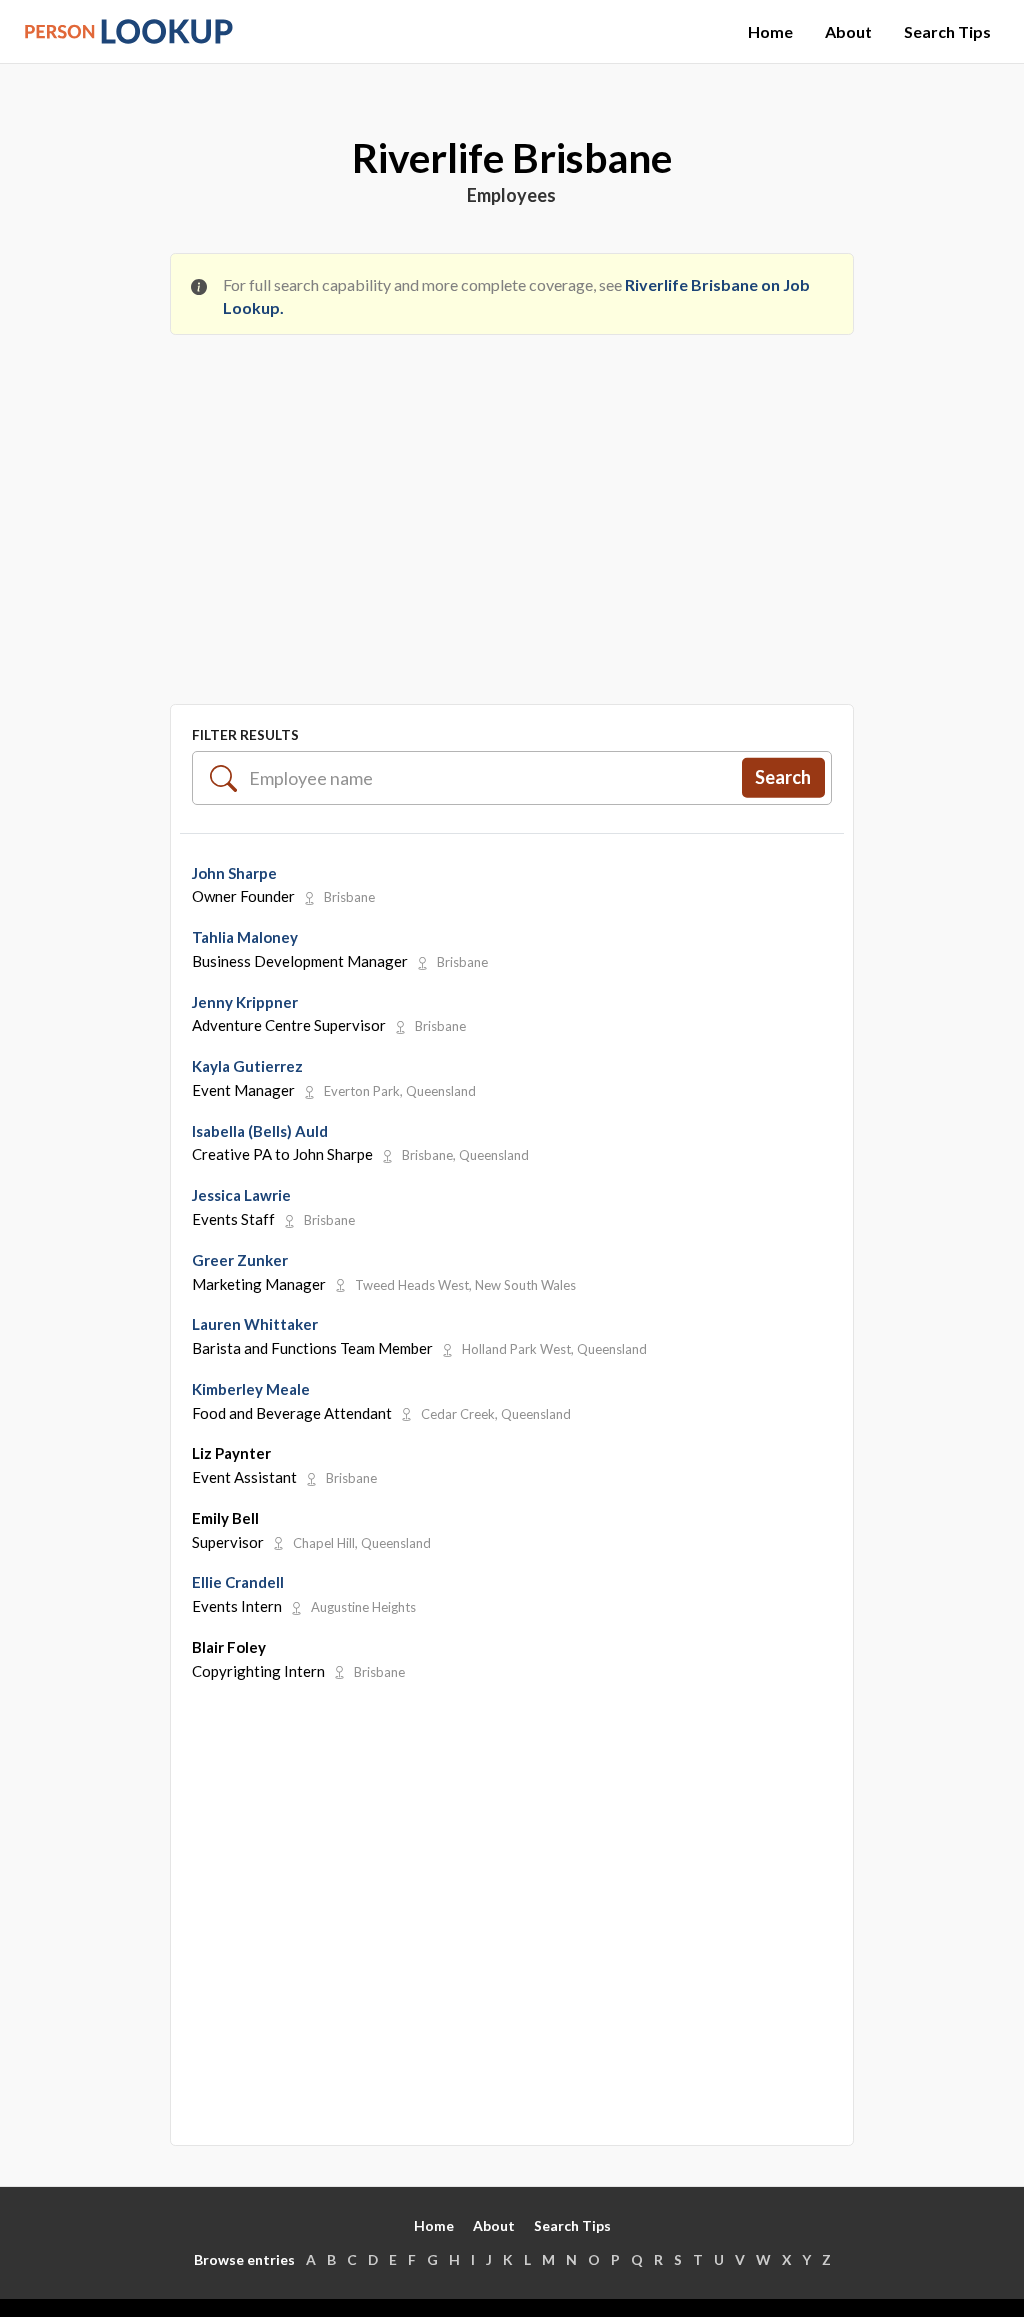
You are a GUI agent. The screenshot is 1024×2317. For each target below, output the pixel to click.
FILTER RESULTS (245, 734)
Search (783, 777)
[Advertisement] (512, 500)
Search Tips (947, 31)
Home (770, 31)
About (848, 31)
